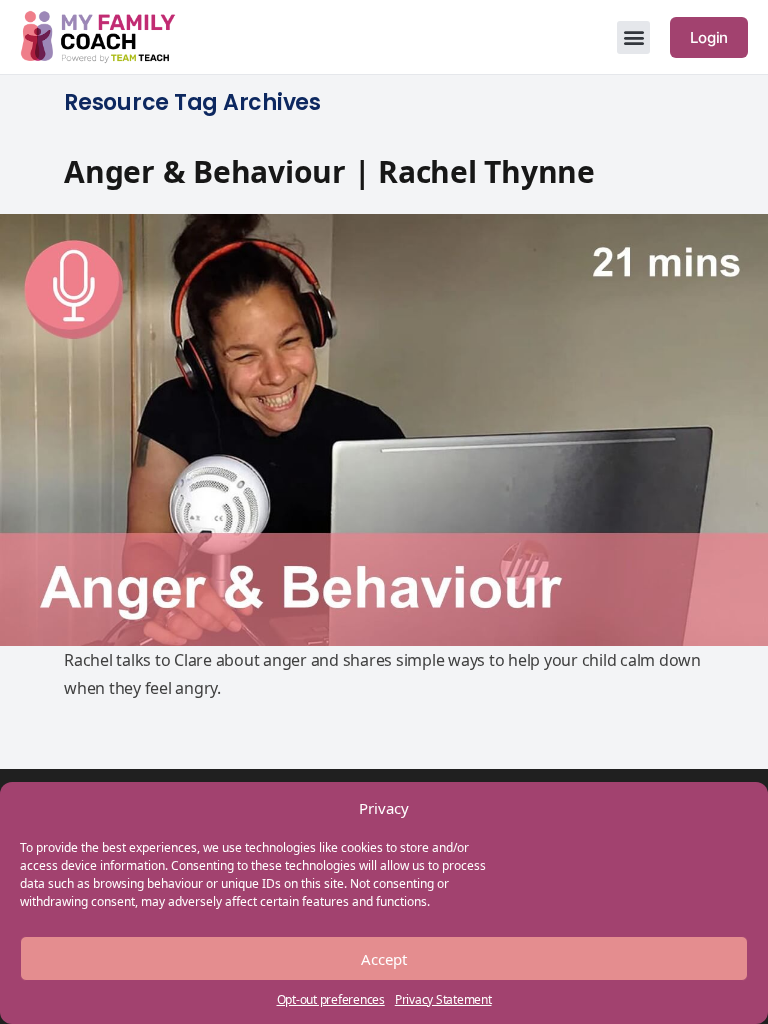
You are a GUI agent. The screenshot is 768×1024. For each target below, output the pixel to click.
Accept (384, 959)
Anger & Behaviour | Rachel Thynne (329, 171)
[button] (633, 37)
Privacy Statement (443, 999)
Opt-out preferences (331, 999)
